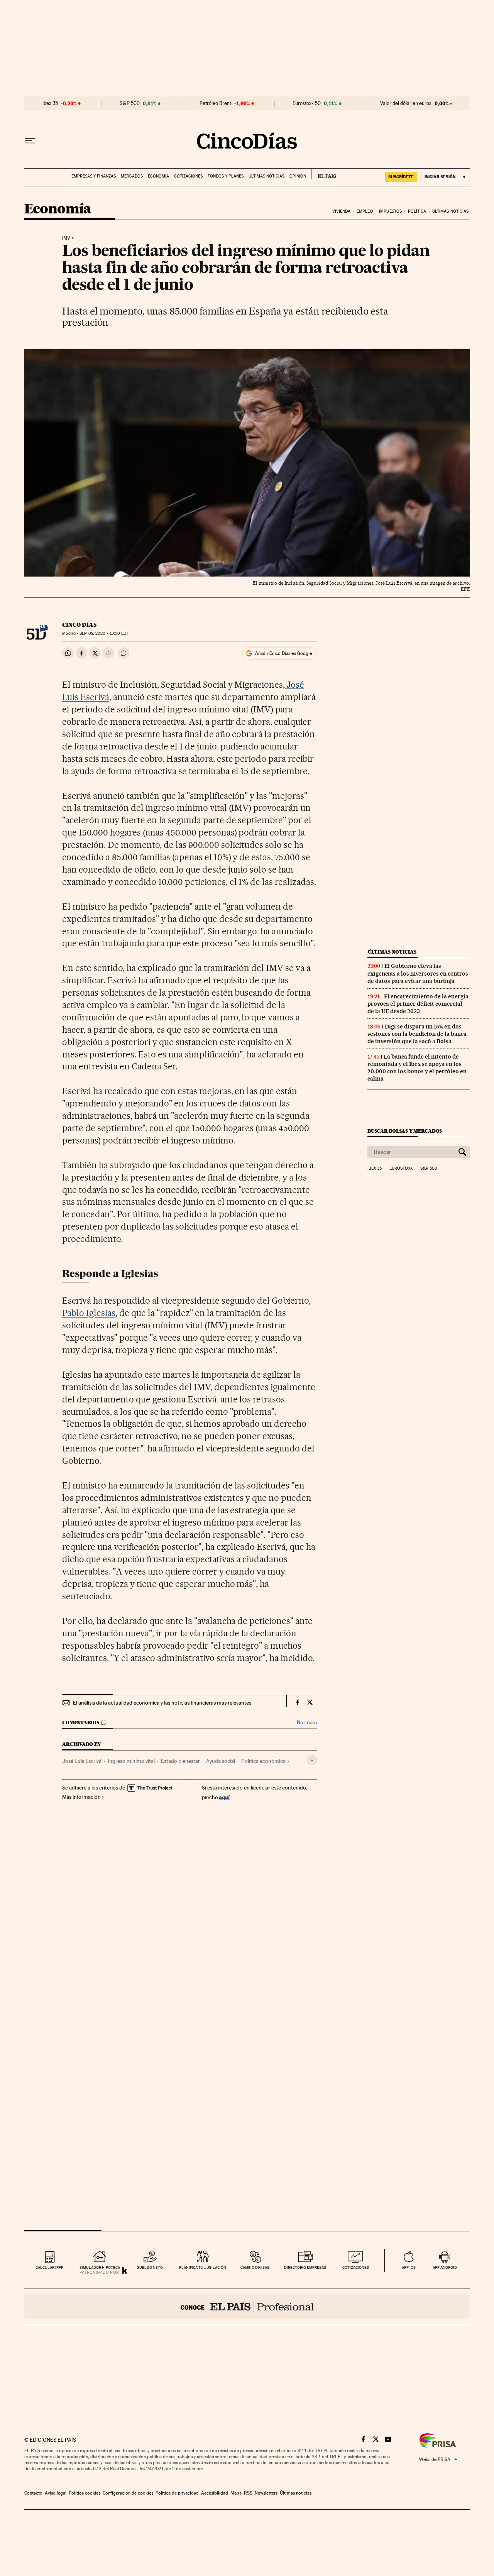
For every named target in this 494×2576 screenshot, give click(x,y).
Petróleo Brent (215, 103)
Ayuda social (221, 1761)
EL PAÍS (324, 174)
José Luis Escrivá (82, 1761)
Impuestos (390, 211)
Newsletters (266, 2493)
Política (417, 211)
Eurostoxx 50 (307, 103)
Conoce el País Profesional (247, 2307)
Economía (158, 176)
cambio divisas (255, 2267)
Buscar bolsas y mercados (405, 1131)
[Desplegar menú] (30, 141)
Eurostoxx (401, 1169)
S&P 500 (130, 103)
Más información (81, 1797)
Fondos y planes (226, 176)
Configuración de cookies (128, 2493)
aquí (224, 1797)
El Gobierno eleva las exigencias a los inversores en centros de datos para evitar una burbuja (418, 973)
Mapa (236, 2493)
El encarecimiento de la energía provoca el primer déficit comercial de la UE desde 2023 (418, 1004)
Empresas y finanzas (94, 176)
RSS (248, 2493)
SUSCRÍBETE (401, 177)
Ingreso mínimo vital (131, 1761)
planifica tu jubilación (203, 2267)
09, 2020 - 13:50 (104, 633)
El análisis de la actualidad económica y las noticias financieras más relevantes (162, 1703)
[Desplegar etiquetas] (312, 1760)
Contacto (33, 2493)
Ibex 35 (50, 103)
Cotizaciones (188, 176)
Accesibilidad (215, 2493)
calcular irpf (49, 2267)
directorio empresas (305, 2267)
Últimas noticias (266, 176)
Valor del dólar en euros (406, 103)
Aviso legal (56, 2493)
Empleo (365, 211)
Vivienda (342, 211)
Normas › (307, 1723)
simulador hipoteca (100, 2267)
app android (445, 2267)
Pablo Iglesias (89, 1313)
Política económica (263, 1761)
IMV (66, 238)
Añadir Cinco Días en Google (283, 653)
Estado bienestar (180, 1761)
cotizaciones (356, 2267)
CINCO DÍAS (79, 625)
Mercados (132, 176)
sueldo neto (150, 2267)
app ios (409, 2267)
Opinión (298, 176)
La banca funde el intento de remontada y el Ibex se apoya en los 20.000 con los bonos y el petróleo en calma (417, 1068)
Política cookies (85, 2493)
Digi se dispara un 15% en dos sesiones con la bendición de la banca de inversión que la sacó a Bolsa (417, 1034)
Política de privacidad (177, 2493)
